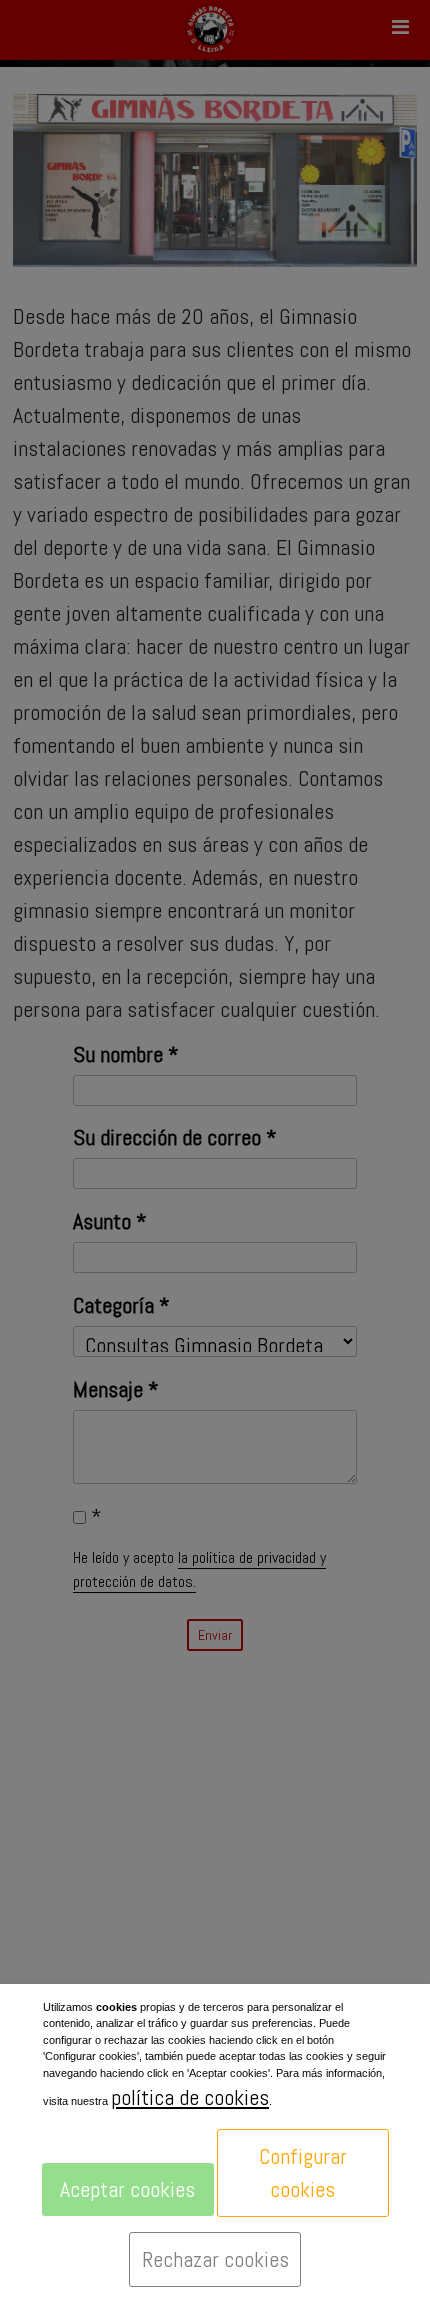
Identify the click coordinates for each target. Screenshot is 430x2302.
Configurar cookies (303, 2172)
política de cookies (190, 2097)
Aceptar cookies (127, 2189)
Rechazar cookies (215, 2259)
